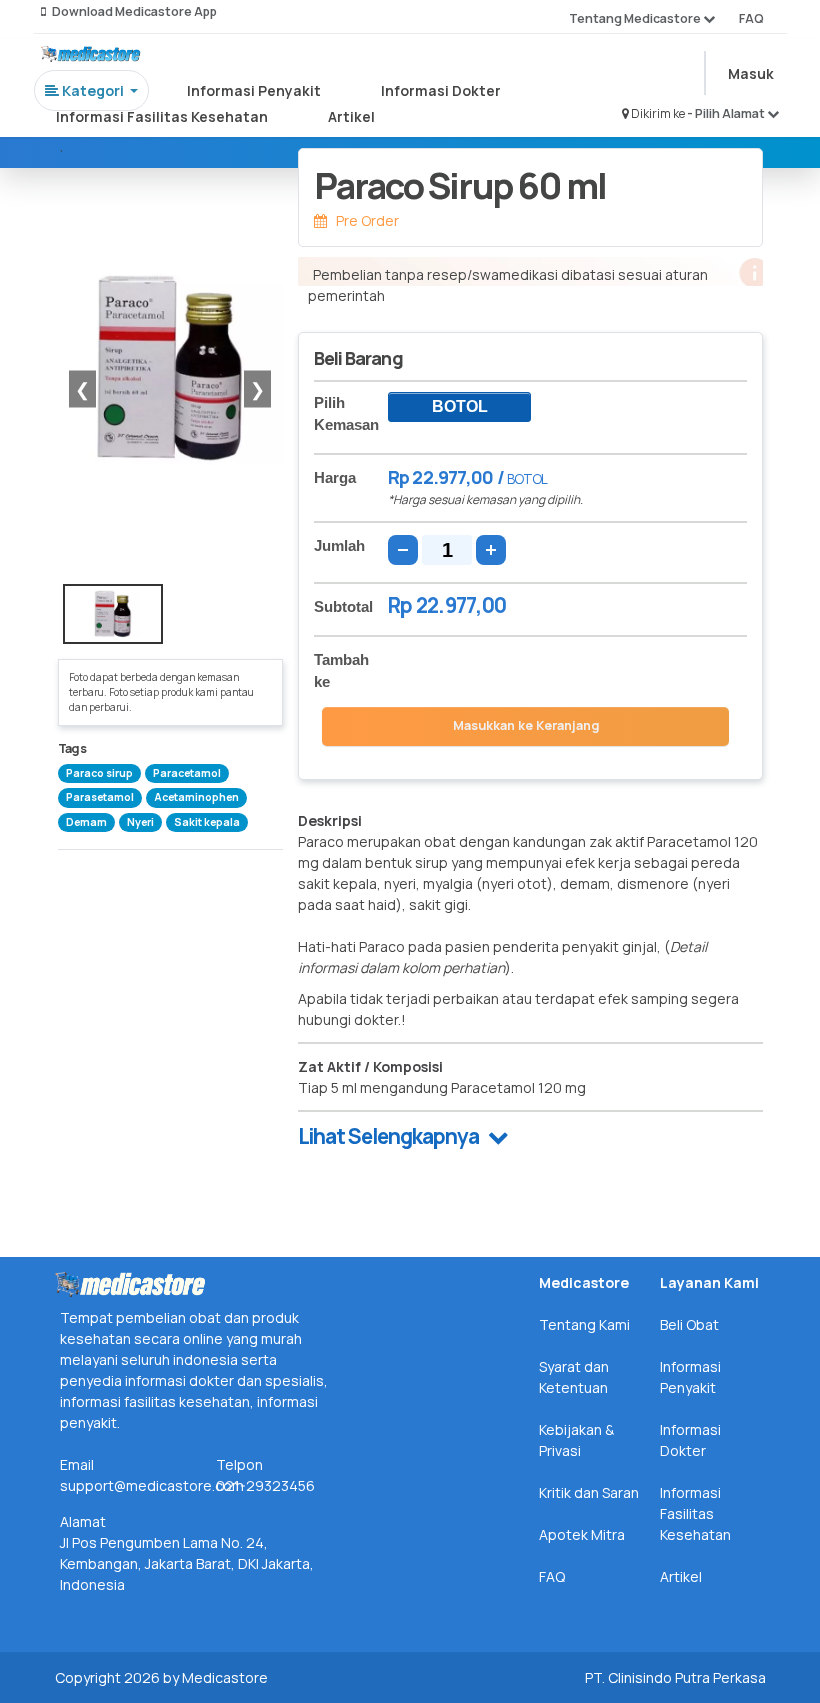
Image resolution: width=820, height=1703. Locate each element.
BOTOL (460, 406)
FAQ (751, 18)
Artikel (351, 116)
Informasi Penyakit (254, 90)
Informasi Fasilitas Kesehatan (162, 116)
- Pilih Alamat (727, 113)
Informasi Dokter (441, 90)
